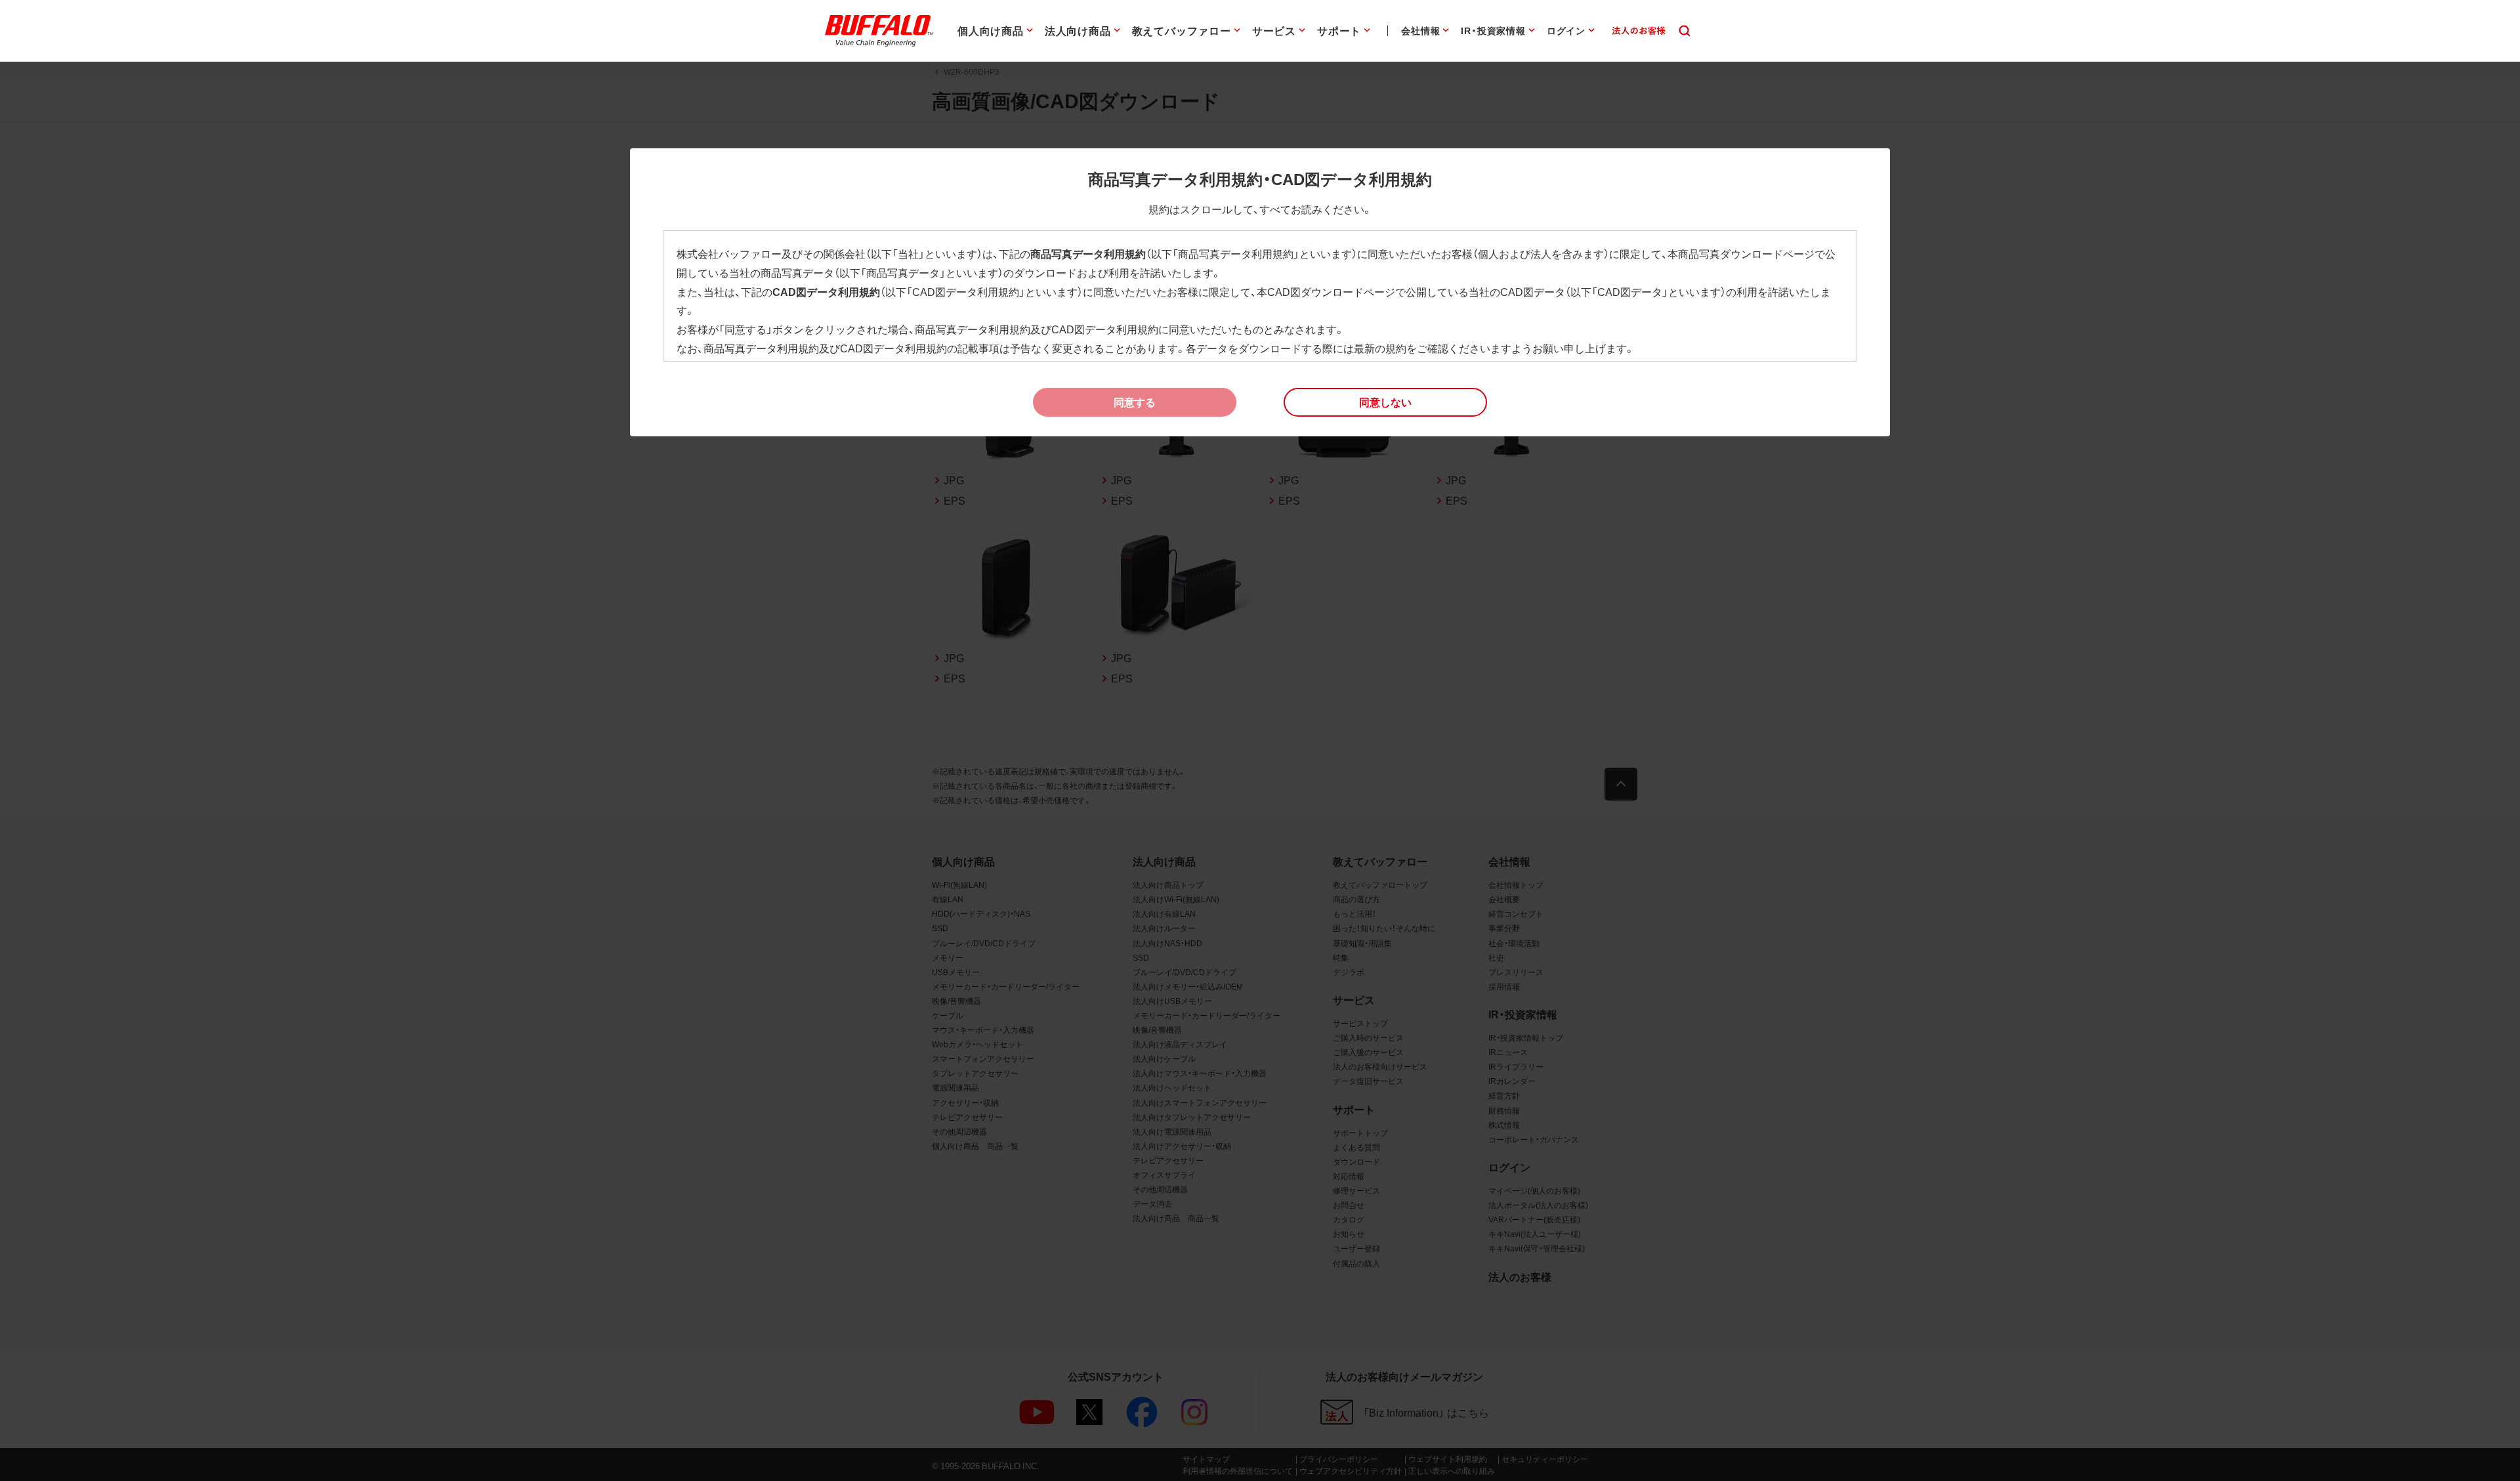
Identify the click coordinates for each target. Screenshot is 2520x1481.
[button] (1385, 402)
